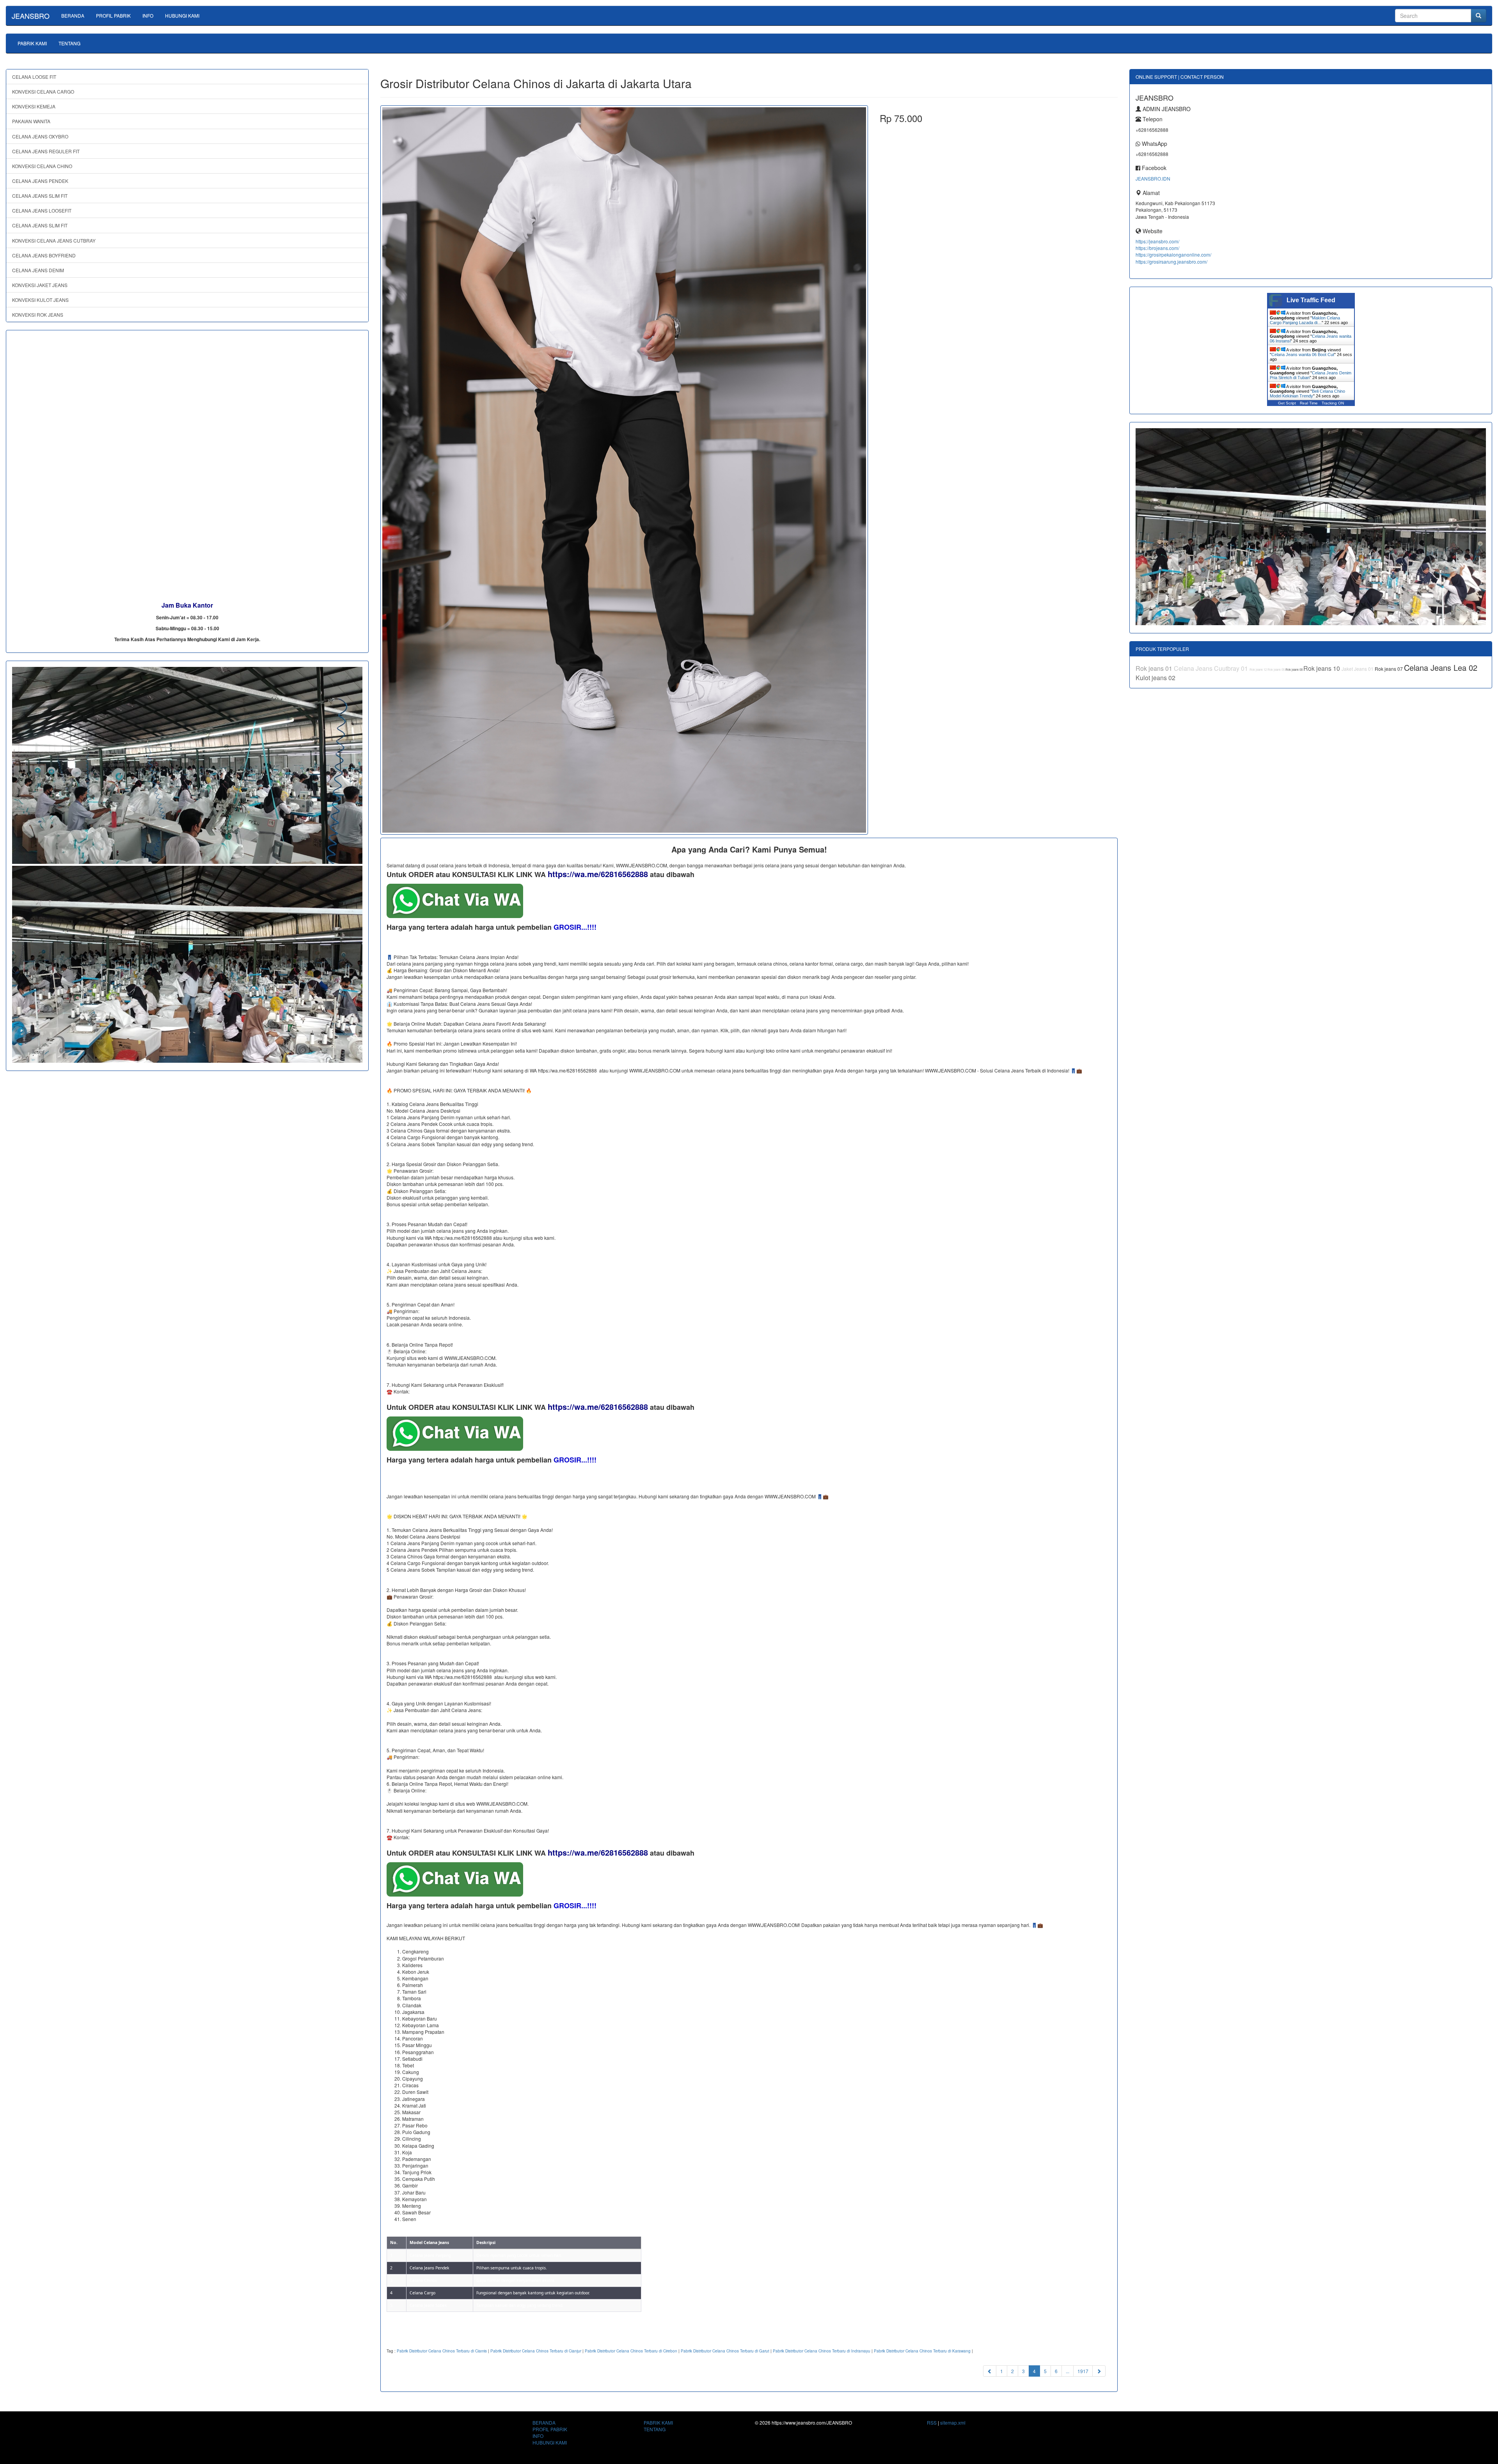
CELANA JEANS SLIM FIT (40, 196)
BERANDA (73, 15)
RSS (932, 2422)
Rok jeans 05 (1276, 669)
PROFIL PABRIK (113, 15)
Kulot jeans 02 (1155, 678)
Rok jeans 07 (1389, 669)
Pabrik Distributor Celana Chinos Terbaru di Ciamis (442, 2351)
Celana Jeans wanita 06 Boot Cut (1303, 355)
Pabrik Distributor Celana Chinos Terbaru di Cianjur (536, 2351)
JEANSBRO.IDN (1153, 178)
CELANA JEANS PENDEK (40, 181)
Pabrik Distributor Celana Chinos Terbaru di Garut (725, 2351)
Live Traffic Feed (1311, 300)
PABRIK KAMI (32, 43)
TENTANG (69, 43)
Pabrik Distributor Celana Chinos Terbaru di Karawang (922, 2351)
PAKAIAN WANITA (31, 121)
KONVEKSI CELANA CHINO (42, 166)
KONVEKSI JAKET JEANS (40, 285)
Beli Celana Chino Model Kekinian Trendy (1307, 394)
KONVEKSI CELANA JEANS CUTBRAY (54, 240)
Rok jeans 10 (1322, 668)
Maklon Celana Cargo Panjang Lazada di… (1305, 320)
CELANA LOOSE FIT (34, 77)
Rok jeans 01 (1155, 668)
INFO (148, 15)
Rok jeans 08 (1294, 669)
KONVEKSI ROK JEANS (38, 315)
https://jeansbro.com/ (1157, 241)
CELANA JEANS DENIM (38, 270)
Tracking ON (1333, 403)
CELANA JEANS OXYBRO (40, 136)
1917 (1083, 2371)
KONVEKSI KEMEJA (34, 106)
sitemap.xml (953, 2422)
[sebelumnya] (990, 2371)
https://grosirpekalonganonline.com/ (1173, 254)
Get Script (1287, 403)
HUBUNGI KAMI (182, 15)
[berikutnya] (1099, 2371)
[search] (1478, 16)
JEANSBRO (31, 16)
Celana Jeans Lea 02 (1441, 667)
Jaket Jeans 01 (1358, 669)
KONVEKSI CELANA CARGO (43, 91)
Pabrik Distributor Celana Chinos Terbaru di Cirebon (631, 2351)
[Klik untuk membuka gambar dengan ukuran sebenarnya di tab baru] (624, 470)
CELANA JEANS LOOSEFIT (42, 210)
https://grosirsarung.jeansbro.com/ (1171, 261)
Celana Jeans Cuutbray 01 (1212, 668)
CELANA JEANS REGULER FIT (46, 151)
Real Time (1309, 403)
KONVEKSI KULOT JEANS (40, 300)
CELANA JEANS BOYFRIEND (44, 255)
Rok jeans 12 (1258, 669)
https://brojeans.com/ (1157, 248)
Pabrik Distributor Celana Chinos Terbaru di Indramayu (822, 2351)
